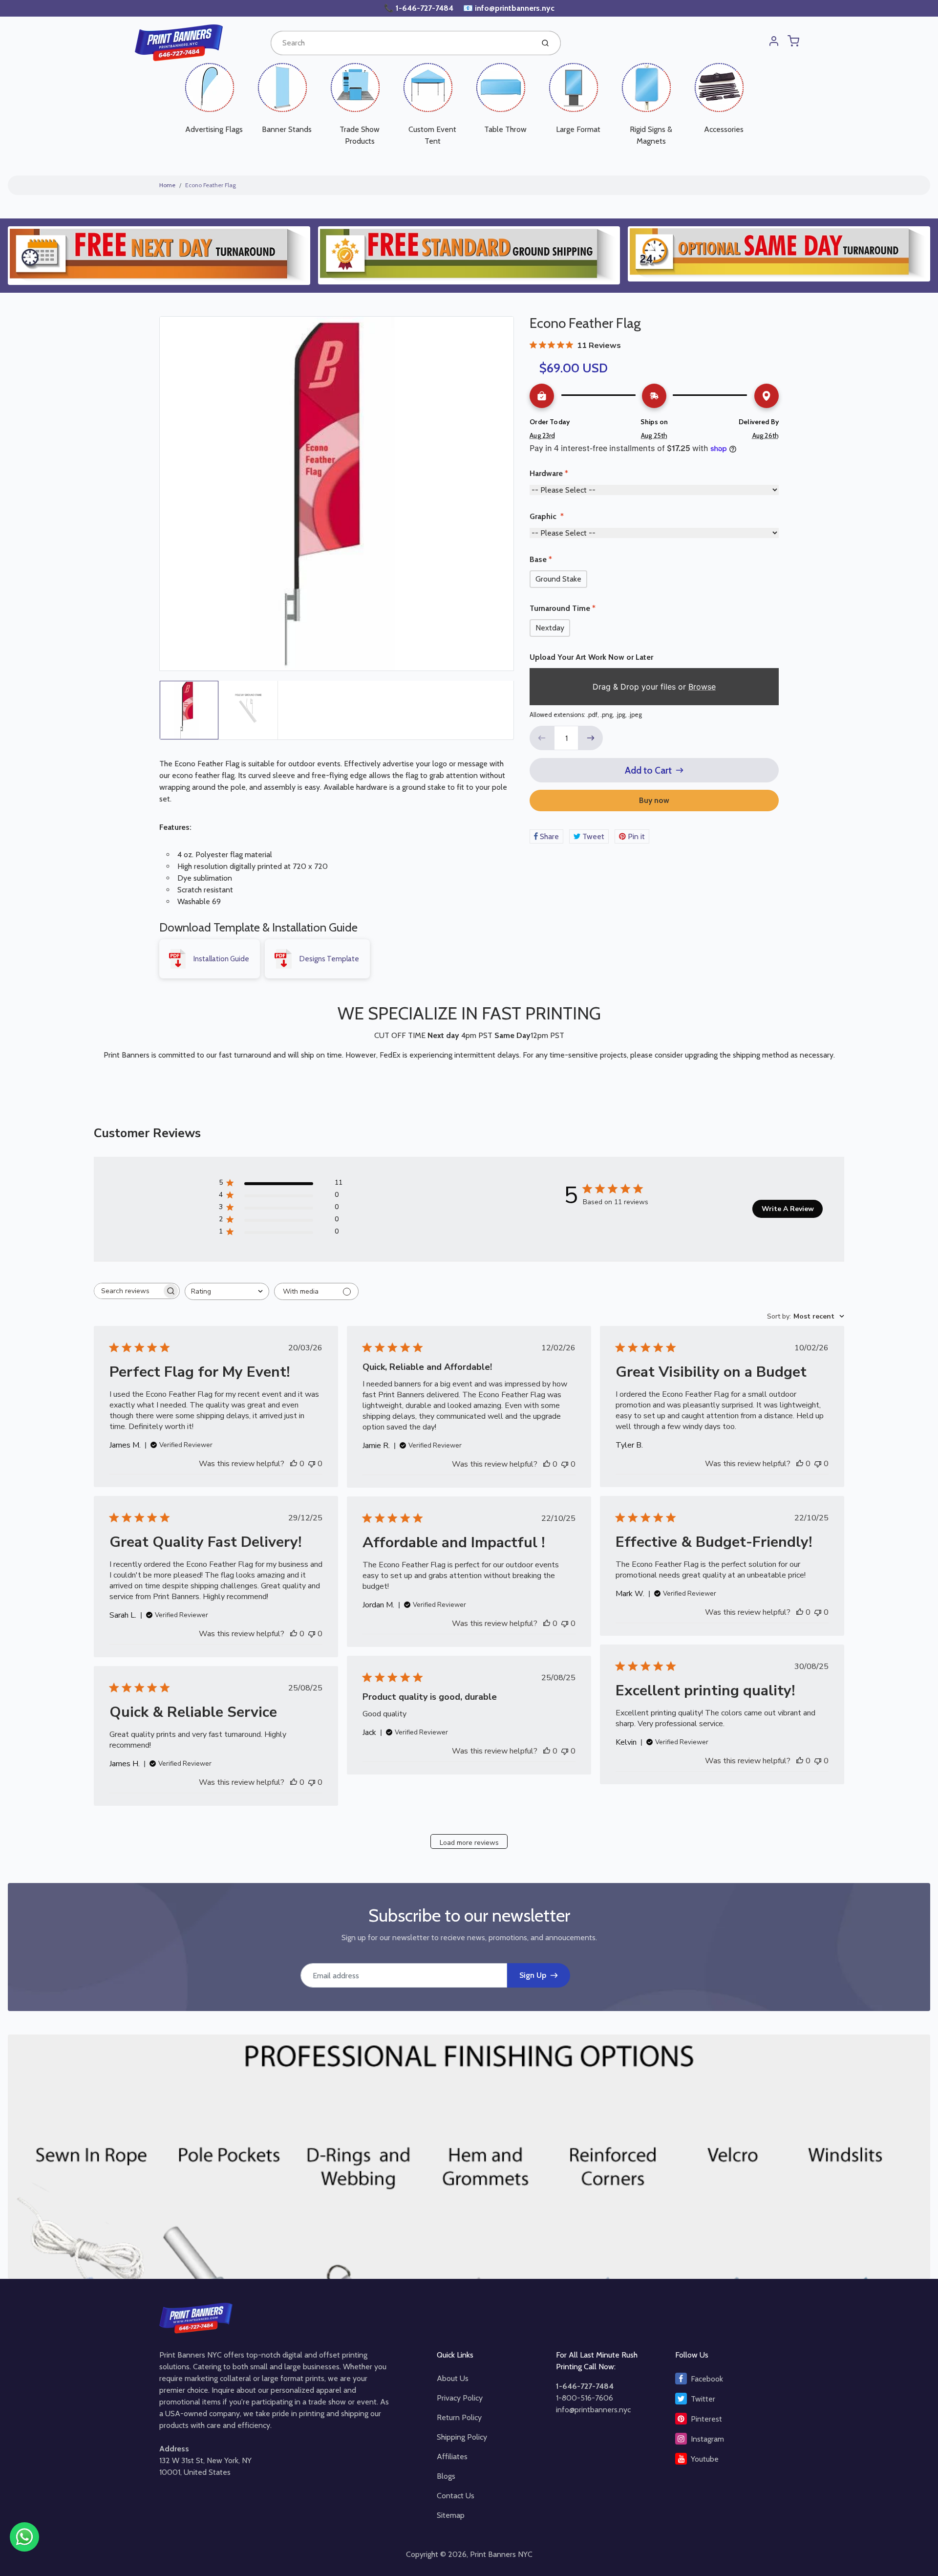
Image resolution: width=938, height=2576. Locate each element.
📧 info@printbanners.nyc (509, 8)
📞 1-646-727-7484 (420, 8)
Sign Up (533, 1975)
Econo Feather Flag (211, 185)
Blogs (446, 2476)
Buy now (654, 800)
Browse (702, 687)
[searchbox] (128, 1291)
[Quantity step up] (591, 738)
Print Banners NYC (501, 2554)
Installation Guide (221, 959)
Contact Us (456, 2496)
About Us (453, 2378)
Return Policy (459, 2417)
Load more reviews (469, 1843)
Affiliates (452, 2457)
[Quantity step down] (542, 738)
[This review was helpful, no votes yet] (294, 1464)
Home (167, 185)
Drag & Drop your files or (654, 687)
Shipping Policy (462, 2437)
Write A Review (788, 1209)
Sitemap (451, 2515)
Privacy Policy (460, 2398)
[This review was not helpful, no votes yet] (312, 1464)
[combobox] (401, 43)
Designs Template (329, 959)
